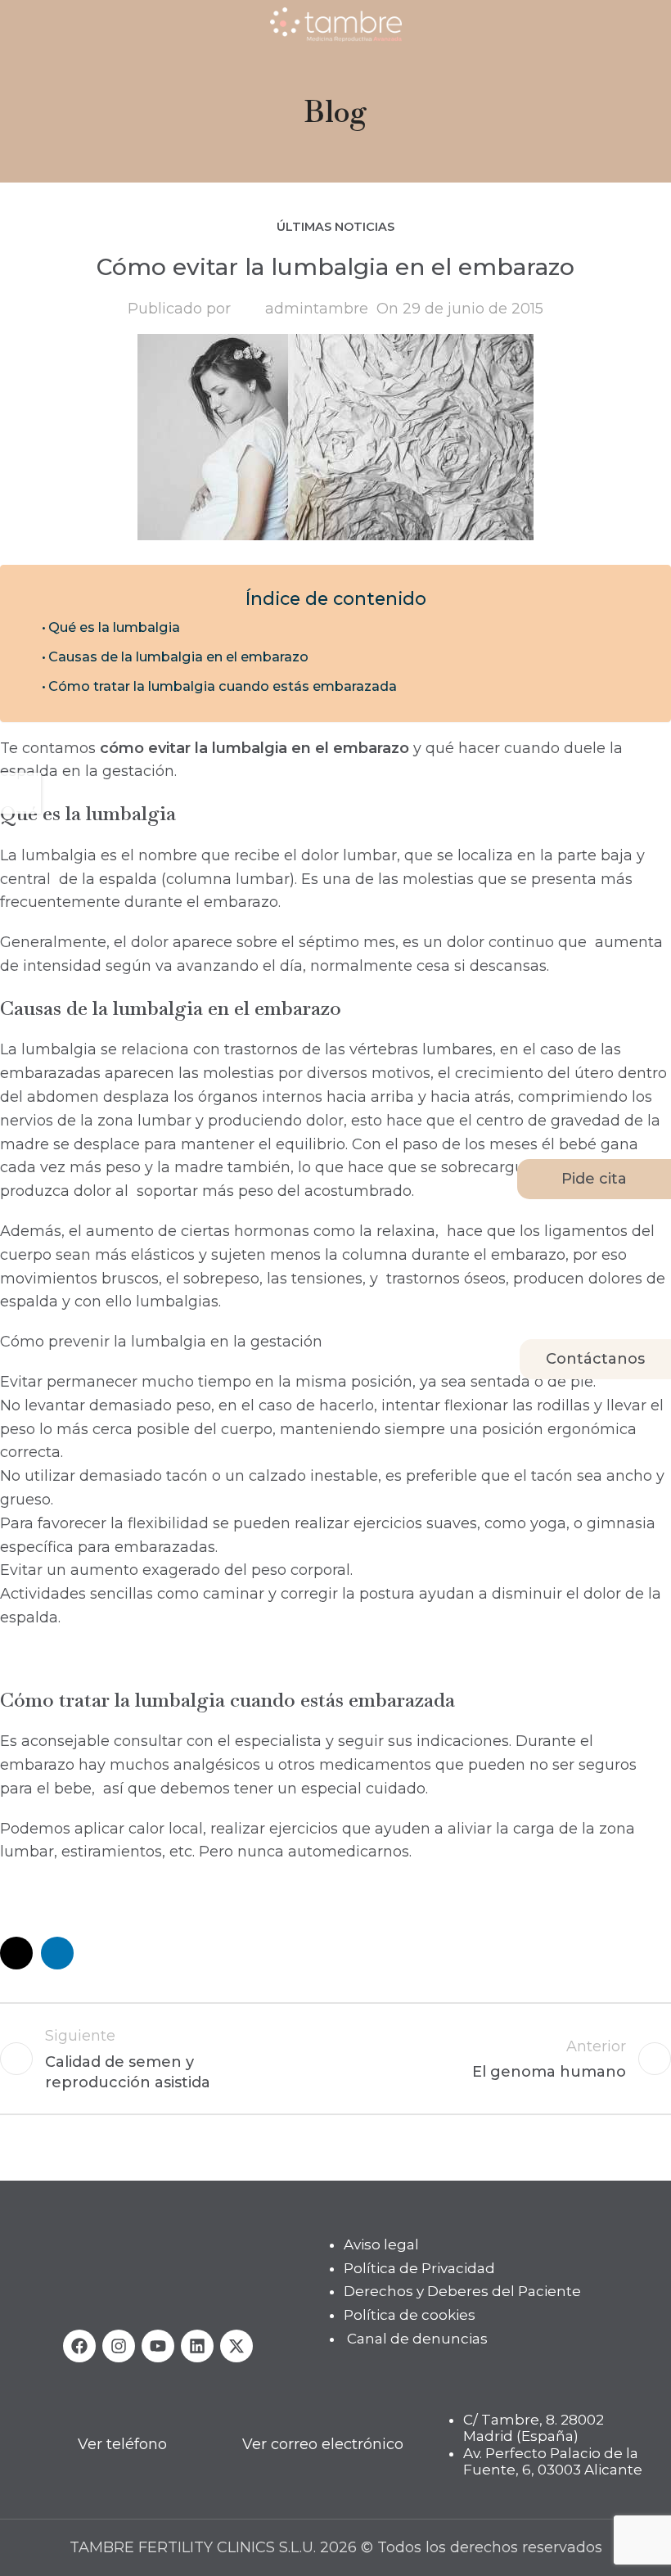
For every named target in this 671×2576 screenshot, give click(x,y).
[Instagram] (119, 2346)
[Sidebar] (20, 793)
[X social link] (16, 1953)
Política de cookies (410, 2315)
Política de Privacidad (419, 2268)
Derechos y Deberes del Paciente (462, 2292)
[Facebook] (79, 2346)
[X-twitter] (236, 2346)
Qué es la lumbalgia (114, 627)
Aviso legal (381, 2244)
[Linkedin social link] (57, 1953)
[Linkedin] (197, 2346)
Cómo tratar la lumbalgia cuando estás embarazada (223, 686)
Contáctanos (595, 1359)
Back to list (335, 2059)
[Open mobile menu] (19, 25)
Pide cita (594, 1179)
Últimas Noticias (335, 227)
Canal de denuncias (417, 2339)
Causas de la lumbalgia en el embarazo (178, 656)
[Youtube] (158, 2346)
